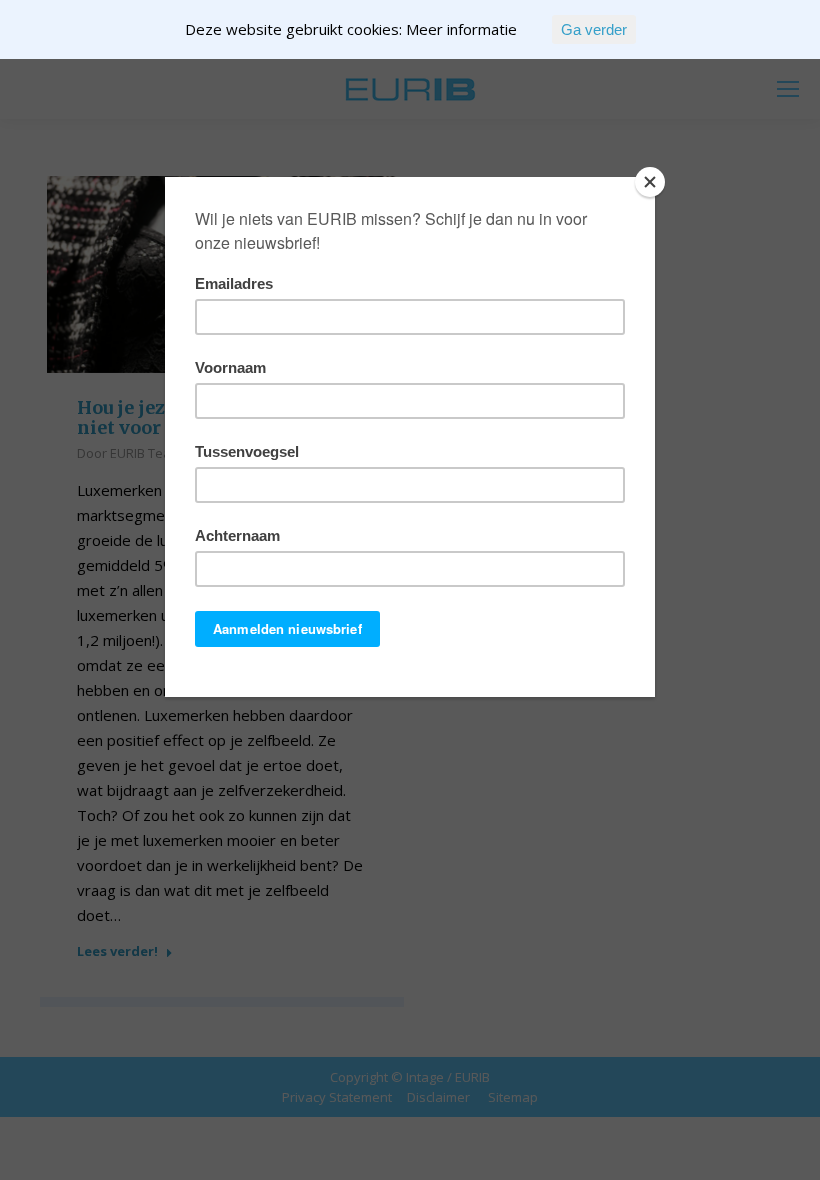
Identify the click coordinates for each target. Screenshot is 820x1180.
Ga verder (594, 29)
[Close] (650, 182)
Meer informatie (461, 29)
